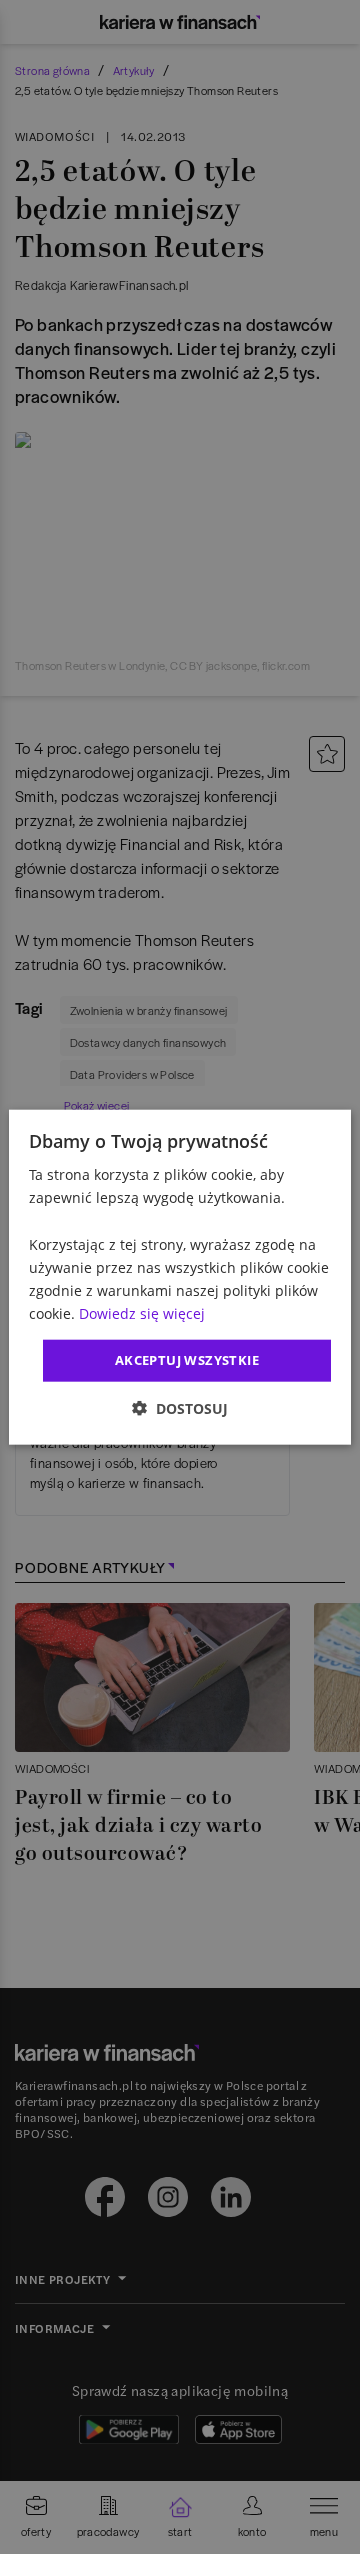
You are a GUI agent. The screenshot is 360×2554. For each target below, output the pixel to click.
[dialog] (180, 1277)
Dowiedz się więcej (142, 1313)
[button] (180, 1407)
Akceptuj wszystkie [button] (187, 1360)
